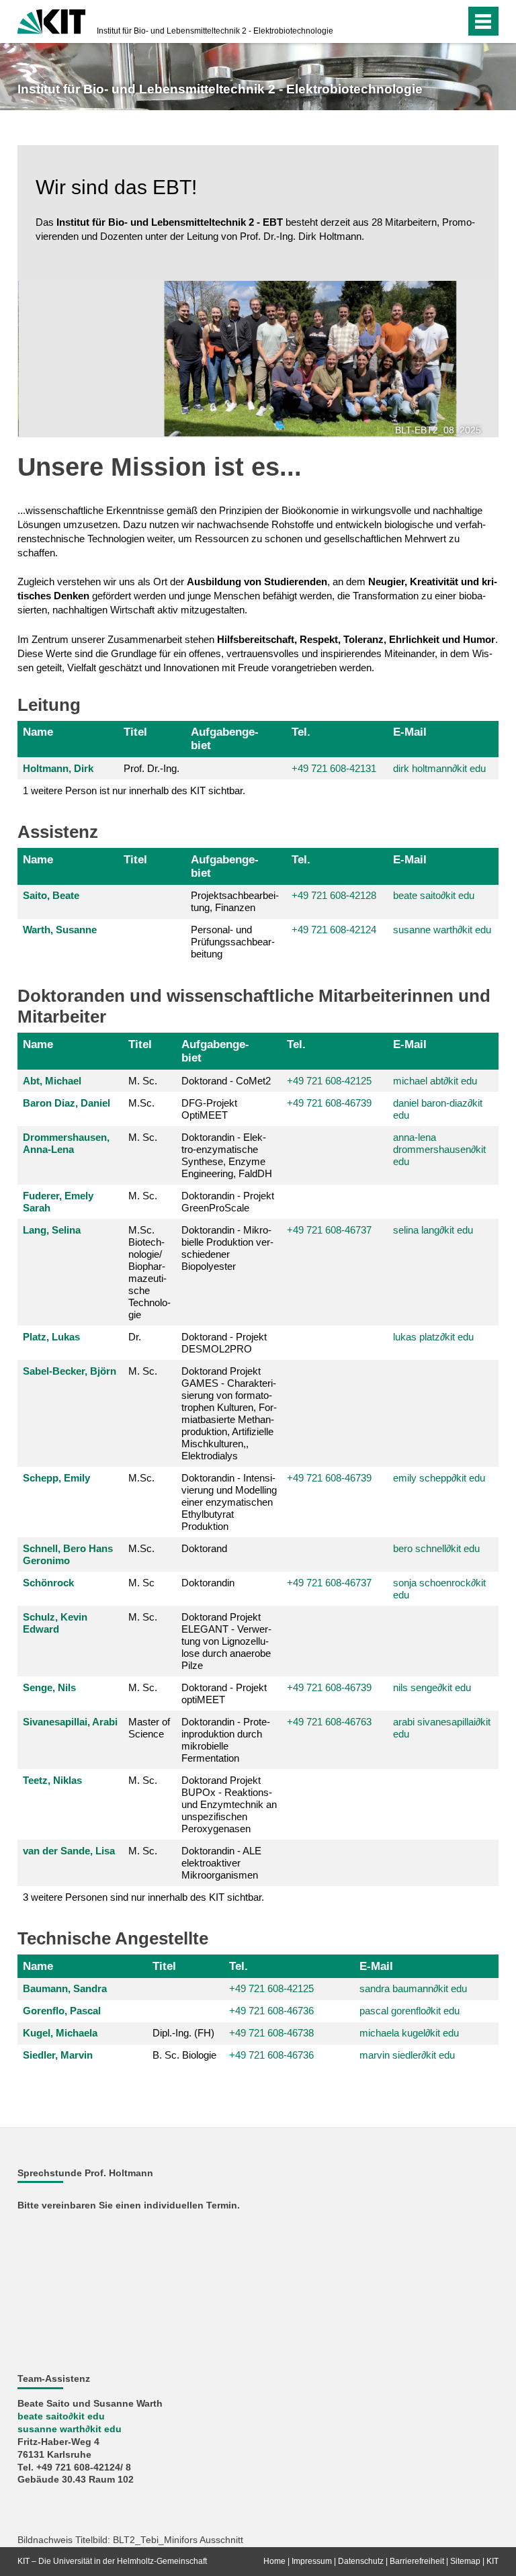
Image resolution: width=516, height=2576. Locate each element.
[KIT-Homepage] (51, 20)
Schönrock (48, 1583)
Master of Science (149, 1728)
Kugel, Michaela (60, 2033)
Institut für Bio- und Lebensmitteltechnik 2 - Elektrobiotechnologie (215, 31)
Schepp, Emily (56, 1478)
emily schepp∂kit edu (439, 1478)
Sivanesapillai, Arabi (70, 1722)
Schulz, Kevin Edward (55, 1623)
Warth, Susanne (60, 930)
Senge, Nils (49, 1687)
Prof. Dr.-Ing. (152, 768)
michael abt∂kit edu (435, 1081)
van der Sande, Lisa (69, 1851)
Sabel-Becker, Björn (70, 1371)
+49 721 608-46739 (329, 1103)
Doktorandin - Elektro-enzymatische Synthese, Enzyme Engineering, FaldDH (227, 1155)
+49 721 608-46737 (329, 1230)
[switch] (428, 22)
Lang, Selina (52, 1230)
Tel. (301, 732)
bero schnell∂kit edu (436, 1548)
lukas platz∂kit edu (433, 1337)
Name (38, 732)
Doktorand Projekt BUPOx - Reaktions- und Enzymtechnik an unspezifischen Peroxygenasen (229, 1804)
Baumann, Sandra (65, 1988)
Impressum (312, 2561)
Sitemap (465, 2561)
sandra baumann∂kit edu (413, 1988)
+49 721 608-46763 (329, 1722)
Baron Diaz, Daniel (67, 1103)
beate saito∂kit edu (434, 895)
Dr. (135, 1337)
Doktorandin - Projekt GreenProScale (228, 1202)
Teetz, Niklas (52, 1780)
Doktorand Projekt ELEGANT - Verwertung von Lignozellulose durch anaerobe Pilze (226, 1641)
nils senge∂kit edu (432, 1687)
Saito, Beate (51, 895)
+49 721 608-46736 (271, 2055)
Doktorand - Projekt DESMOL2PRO (224, 1343)
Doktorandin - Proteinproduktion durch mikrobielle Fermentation (226, 1740)
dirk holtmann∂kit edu (439, 768)
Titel (135, 732)
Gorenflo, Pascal (62, 2011)
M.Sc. (141, 1103)
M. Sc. (143, 1081)
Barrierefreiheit (417, 2561)
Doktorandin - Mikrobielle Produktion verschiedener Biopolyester (227, 1248)
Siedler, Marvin (58, 2055)
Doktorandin (208, 1583)
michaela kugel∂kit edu (409, 2033)
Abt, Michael (52, 1081)
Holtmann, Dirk (58, 768)
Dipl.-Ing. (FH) (183, 2033)
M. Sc (141, 1583)
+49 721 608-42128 (334, 895)
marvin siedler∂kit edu (407, 2055)
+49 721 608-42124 (334, 930)
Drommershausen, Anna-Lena (66, 1143)
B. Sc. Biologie (184, 2055)
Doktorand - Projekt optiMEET (224, 1693)
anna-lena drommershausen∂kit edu (439, 1149)
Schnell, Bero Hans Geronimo (68, 1554)
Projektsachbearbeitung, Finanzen (235, 901)
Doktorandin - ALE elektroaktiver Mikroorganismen (221, 1863)
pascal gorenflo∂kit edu (410, 2011)
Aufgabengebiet (225, 738)
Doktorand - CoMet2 (226, 1081)
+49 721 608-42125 (329, 1081)
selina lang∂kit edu (433, 1230)
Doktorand (204, 1548)
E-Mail (410, 732)
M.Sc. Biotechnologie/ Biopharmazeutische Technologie (149, 1272)
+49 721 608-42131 (334, 768)
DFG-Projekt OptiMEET (209, 1109)
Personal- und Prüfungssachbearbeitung (233, 942)
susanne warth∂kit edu (442, 930)
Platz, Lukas (51, 1337)
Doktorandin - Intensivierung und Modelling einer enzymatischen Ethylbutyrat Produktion (229, 1502)
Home (274, 2561)
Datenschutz (361, 2561)
